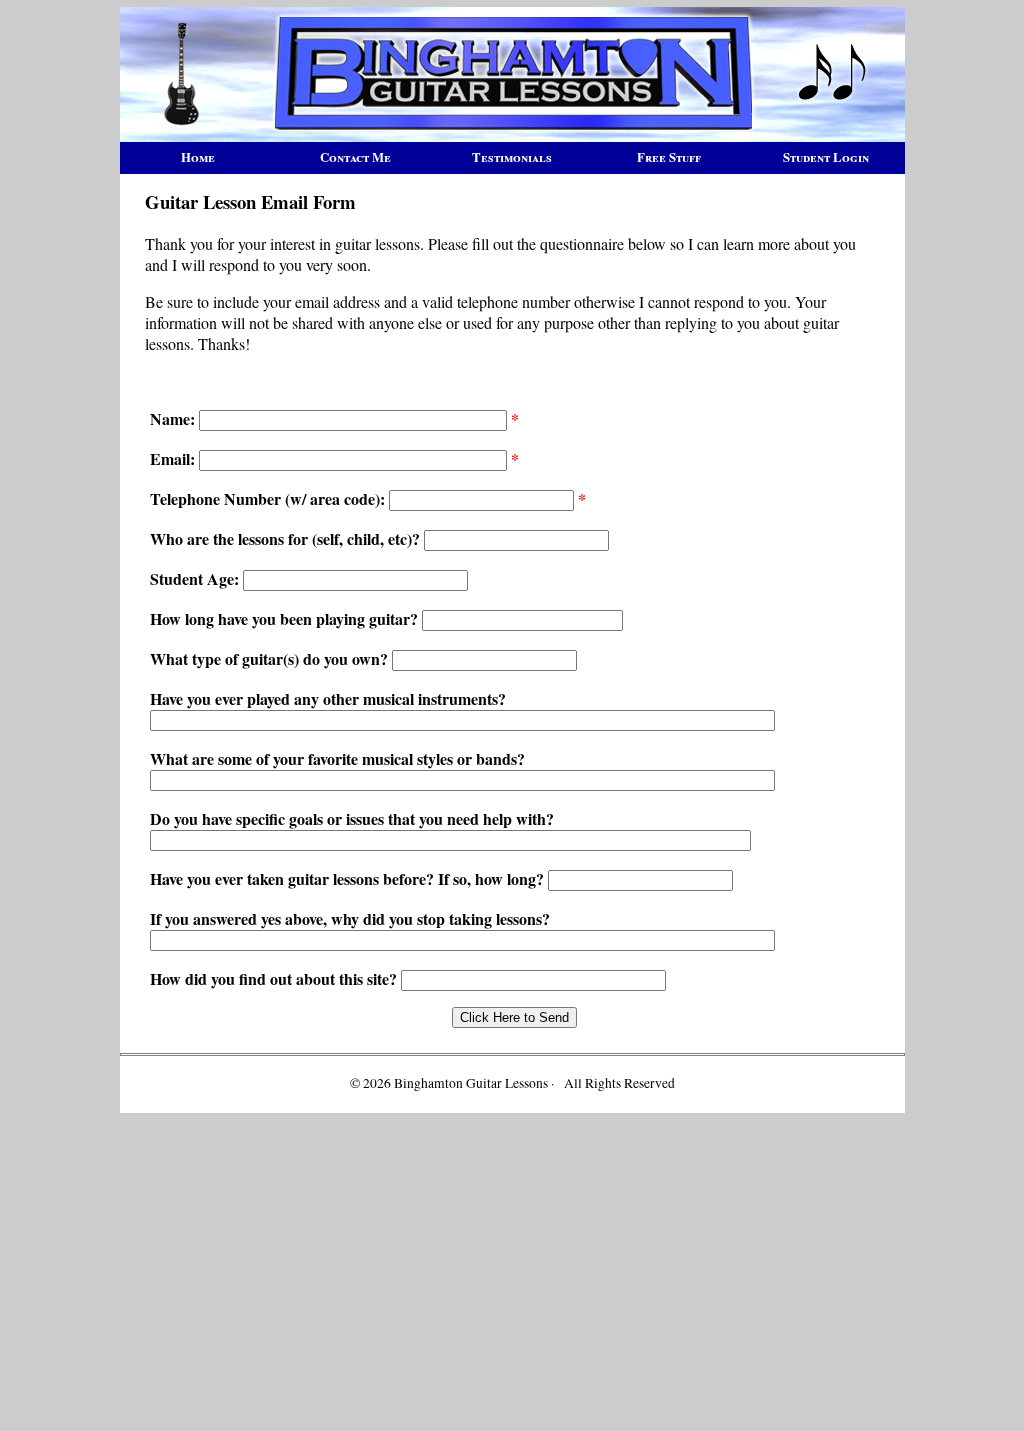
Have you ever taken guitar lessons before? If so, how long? (349, 878)
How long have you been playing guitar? (286, 618)
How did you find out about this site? (275, 978)
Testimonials (512, 157)
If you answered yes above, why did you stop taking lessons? (350, 918)
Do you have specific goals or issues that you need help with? (352, 818)
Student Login (826, 157)
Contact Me (355, 157)
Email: (172, 458)
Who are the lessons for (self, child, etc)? (285, 538)
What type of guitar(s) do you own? (271, 658)
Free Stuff (669, 157)
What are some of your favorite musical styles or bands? (337, 758)
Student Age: (194, 578)
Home (198, 157)
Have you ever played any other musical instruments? (328, 698)
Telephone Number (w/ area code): (269, 498)
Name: (172, 418)
